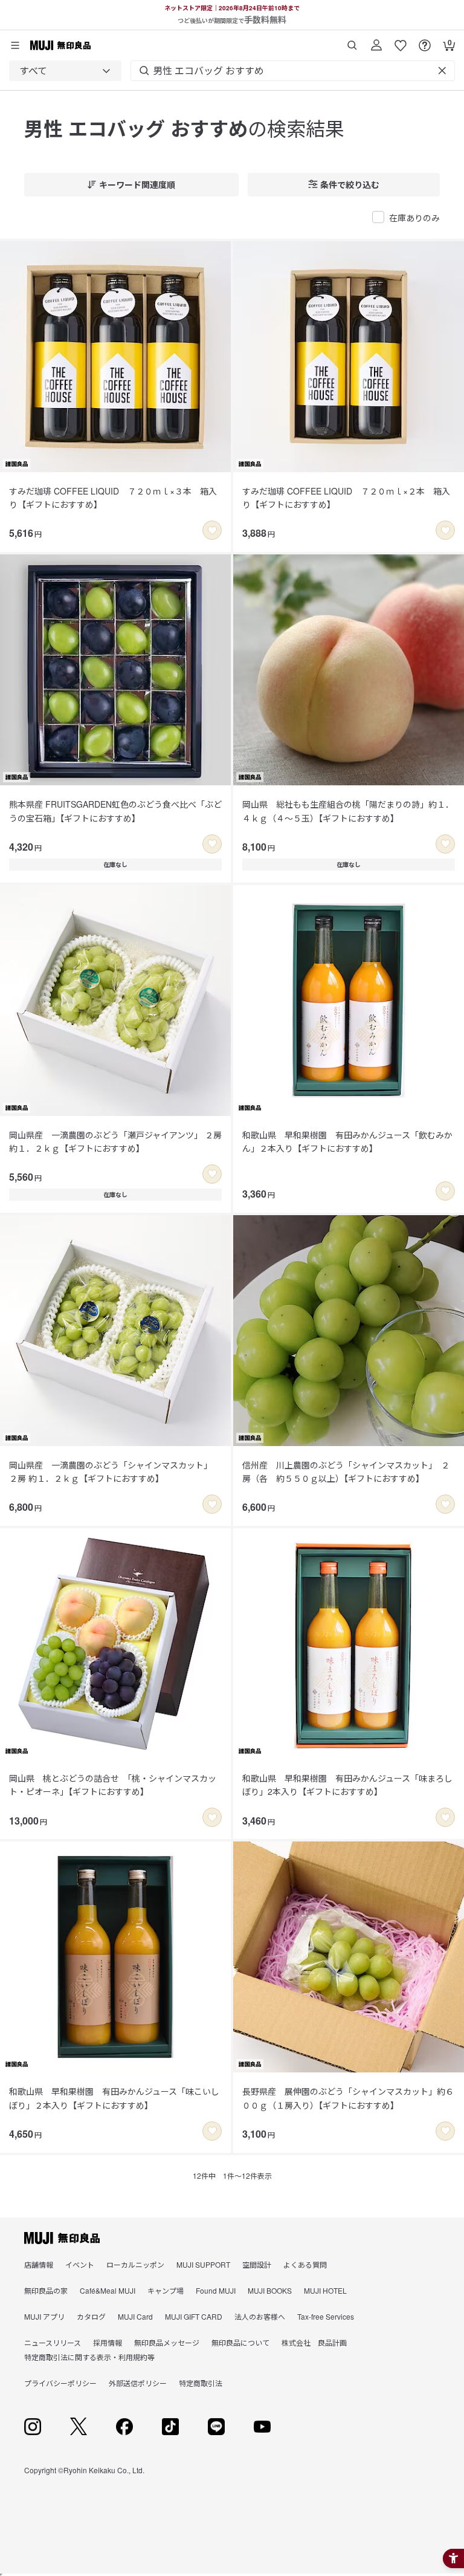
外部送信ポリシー (138, 2383)
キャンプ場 (166, 2290)
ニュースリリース (53, 2342)
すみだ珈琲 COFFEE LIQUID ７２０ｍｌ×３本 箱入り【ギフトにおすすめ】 (113, 498)
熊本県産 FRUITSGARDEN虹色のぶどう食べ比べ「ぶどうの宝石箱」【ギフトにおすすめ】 (115, 811)
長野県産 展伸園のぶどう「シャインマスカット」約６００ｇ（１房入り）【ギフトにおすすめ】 (348, 2098)
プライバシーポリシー (60, 2383)
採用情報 (108, 2342)
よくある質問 (305, 2264)
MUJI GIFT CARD (194, 2316)
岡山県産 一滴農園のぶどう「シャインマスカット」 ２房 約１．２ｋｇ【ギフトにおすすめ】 (111, 1471)
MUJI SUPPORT (203, 2264)
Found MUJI (216, 2290)
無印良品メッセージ (167, 2342)
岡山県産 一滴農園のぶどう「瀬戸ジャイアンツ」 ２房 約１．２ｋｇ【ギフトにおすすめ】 (115, 1141)
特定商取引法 (201, 2383)
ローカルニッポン (135, 2264)
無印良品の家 (46, 2290)
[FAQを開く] (425, 41)
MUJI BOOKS (270, 2290)
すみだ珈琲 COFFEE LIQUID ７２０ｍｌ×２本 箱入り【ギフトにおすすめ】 (346, 498)
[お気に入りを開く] (401, 41)
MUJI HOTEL (325, 2290)
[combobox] (65, 71)
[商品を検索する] (352, 41)
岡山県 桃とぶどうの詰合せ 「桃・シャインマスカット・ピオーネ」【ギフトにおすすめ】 (113, 1785)
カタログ (91, 2316)
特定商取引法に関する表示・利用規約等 (89, 2357)
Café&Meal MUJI (108, 2290)
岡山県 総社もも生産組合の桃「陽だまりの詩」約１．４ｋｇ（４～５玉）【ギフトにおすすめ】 (348, 811)
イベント (80, 2264)
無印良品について (240, 2342)
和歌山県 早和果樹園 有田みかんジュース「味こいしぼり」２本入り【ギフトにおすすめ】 (114, 2098)
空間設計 (257, 2264)
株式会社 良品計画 (314, 2342)
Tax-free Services (326, 2316)
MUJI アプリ (44, 2316)
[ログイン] (376, 41)
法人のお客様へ (260, 2316)
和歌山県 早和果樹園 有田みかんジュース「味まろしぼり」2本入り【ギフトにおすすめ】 (347, 1785)
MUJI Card (135, 2316)
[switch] (212, 530)
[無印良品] (62, 2238)
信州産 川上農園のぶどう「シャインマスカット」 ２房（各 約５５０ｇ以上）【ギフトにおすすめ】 (346, 1471)
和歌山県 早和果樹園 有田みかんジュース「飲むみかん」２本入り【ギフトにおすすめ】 (347, 1141)
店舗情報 (39, 2264)
